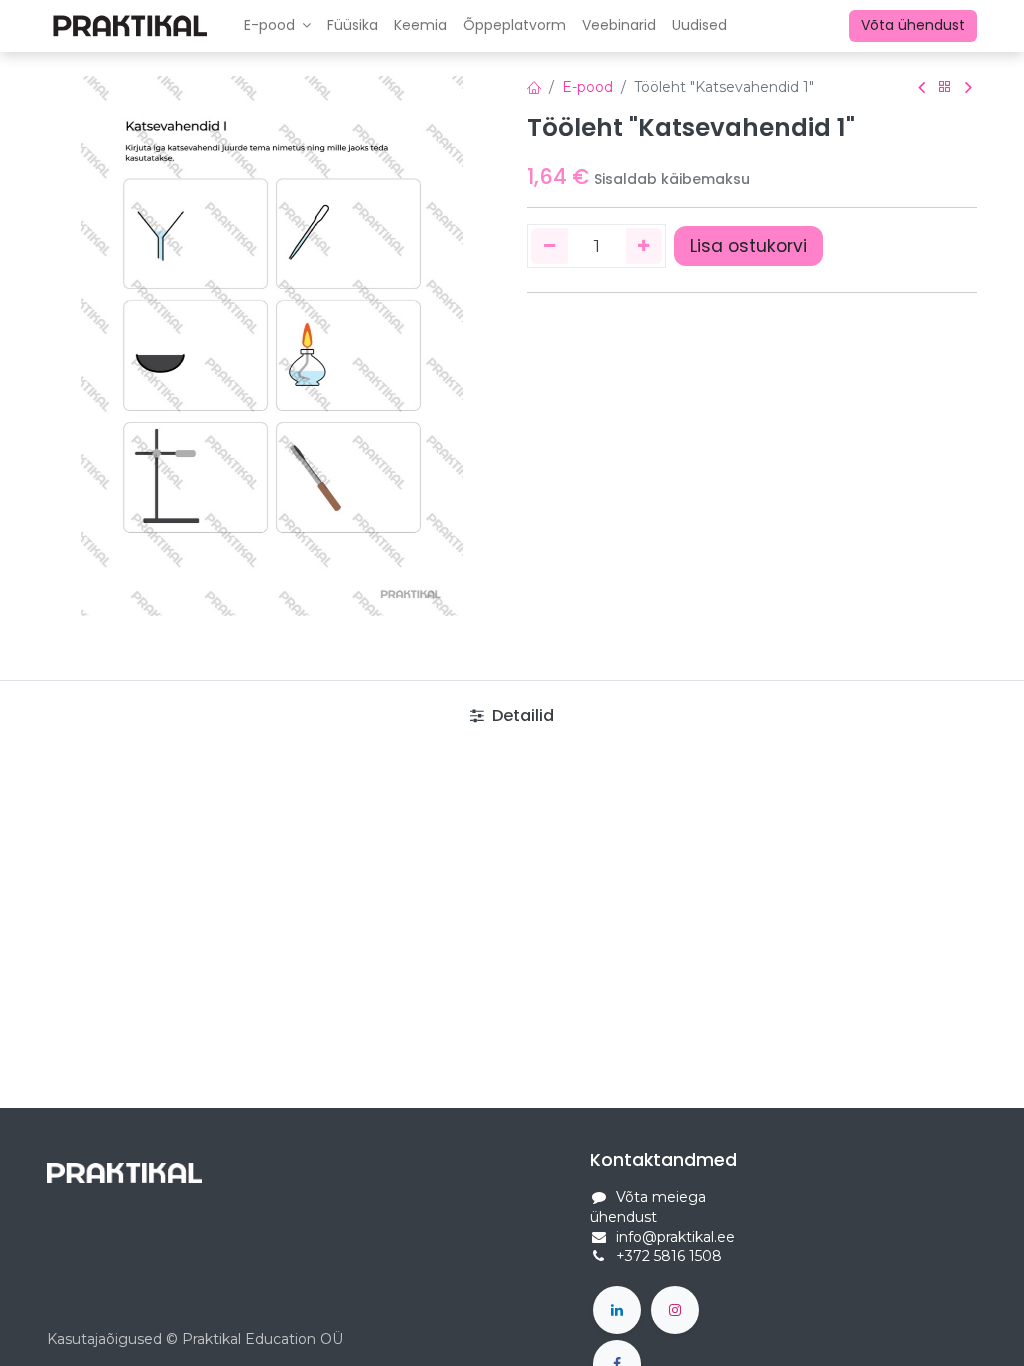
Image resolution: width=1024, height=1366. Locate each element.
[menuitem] (352, 26)
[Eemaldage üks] (549, 246)
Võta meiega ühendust (648, 1207)
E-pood (587, 87)
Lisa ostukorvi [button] (748, 246)
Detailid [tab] (521, 715)
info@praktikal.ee (675, 1237)
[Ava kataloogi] (945, 87)
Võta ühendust (913, 25)
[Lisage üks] (644, 246)
